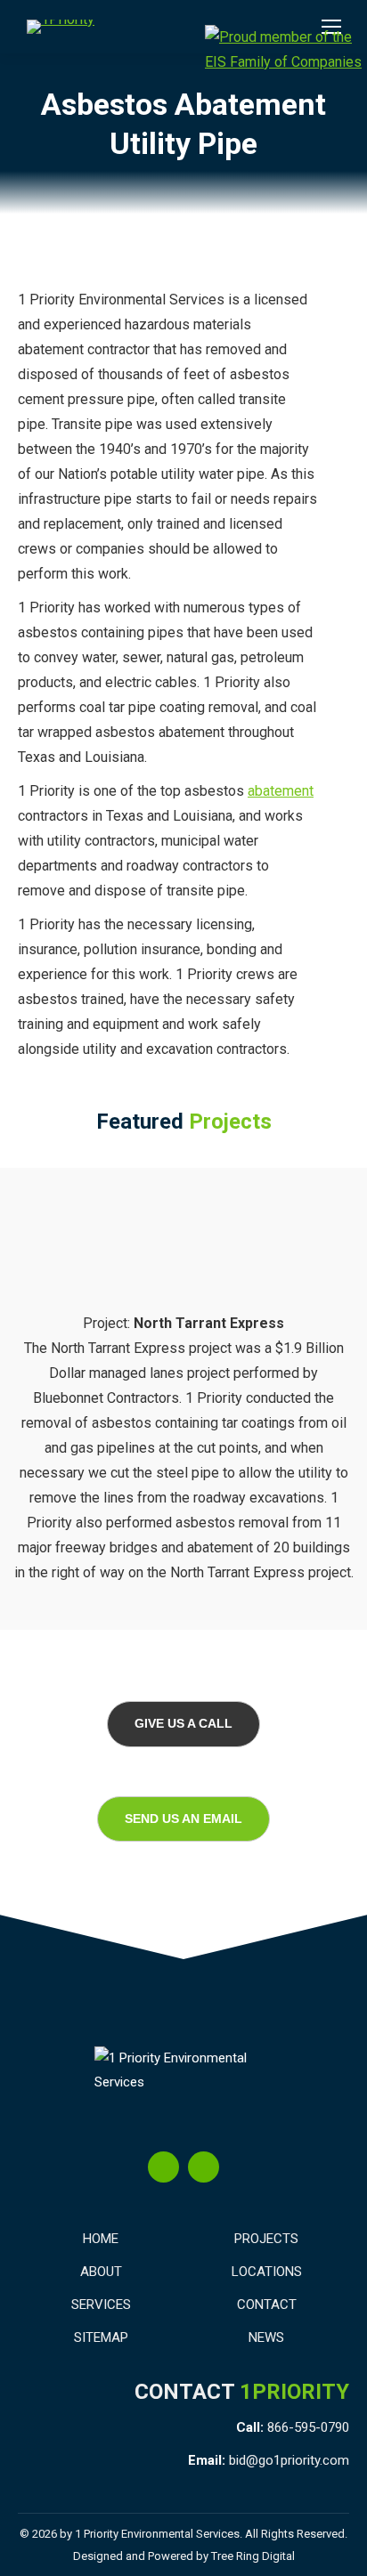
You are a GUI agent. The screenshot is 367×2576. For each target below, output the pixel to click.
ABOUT (101, 2272)
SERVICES (101, 2305)
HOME (101, 2239)
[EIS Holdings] (286, 50)
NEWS (266, 2337)
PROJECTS (266, 2239)
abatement (281, 791)
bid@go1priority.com (289, 2460)
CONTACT (267, 2305)
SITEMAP (101, 2337)
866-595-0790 (308, 2427)
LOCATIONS (267, 2272)
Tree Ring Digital (253, 2556)
